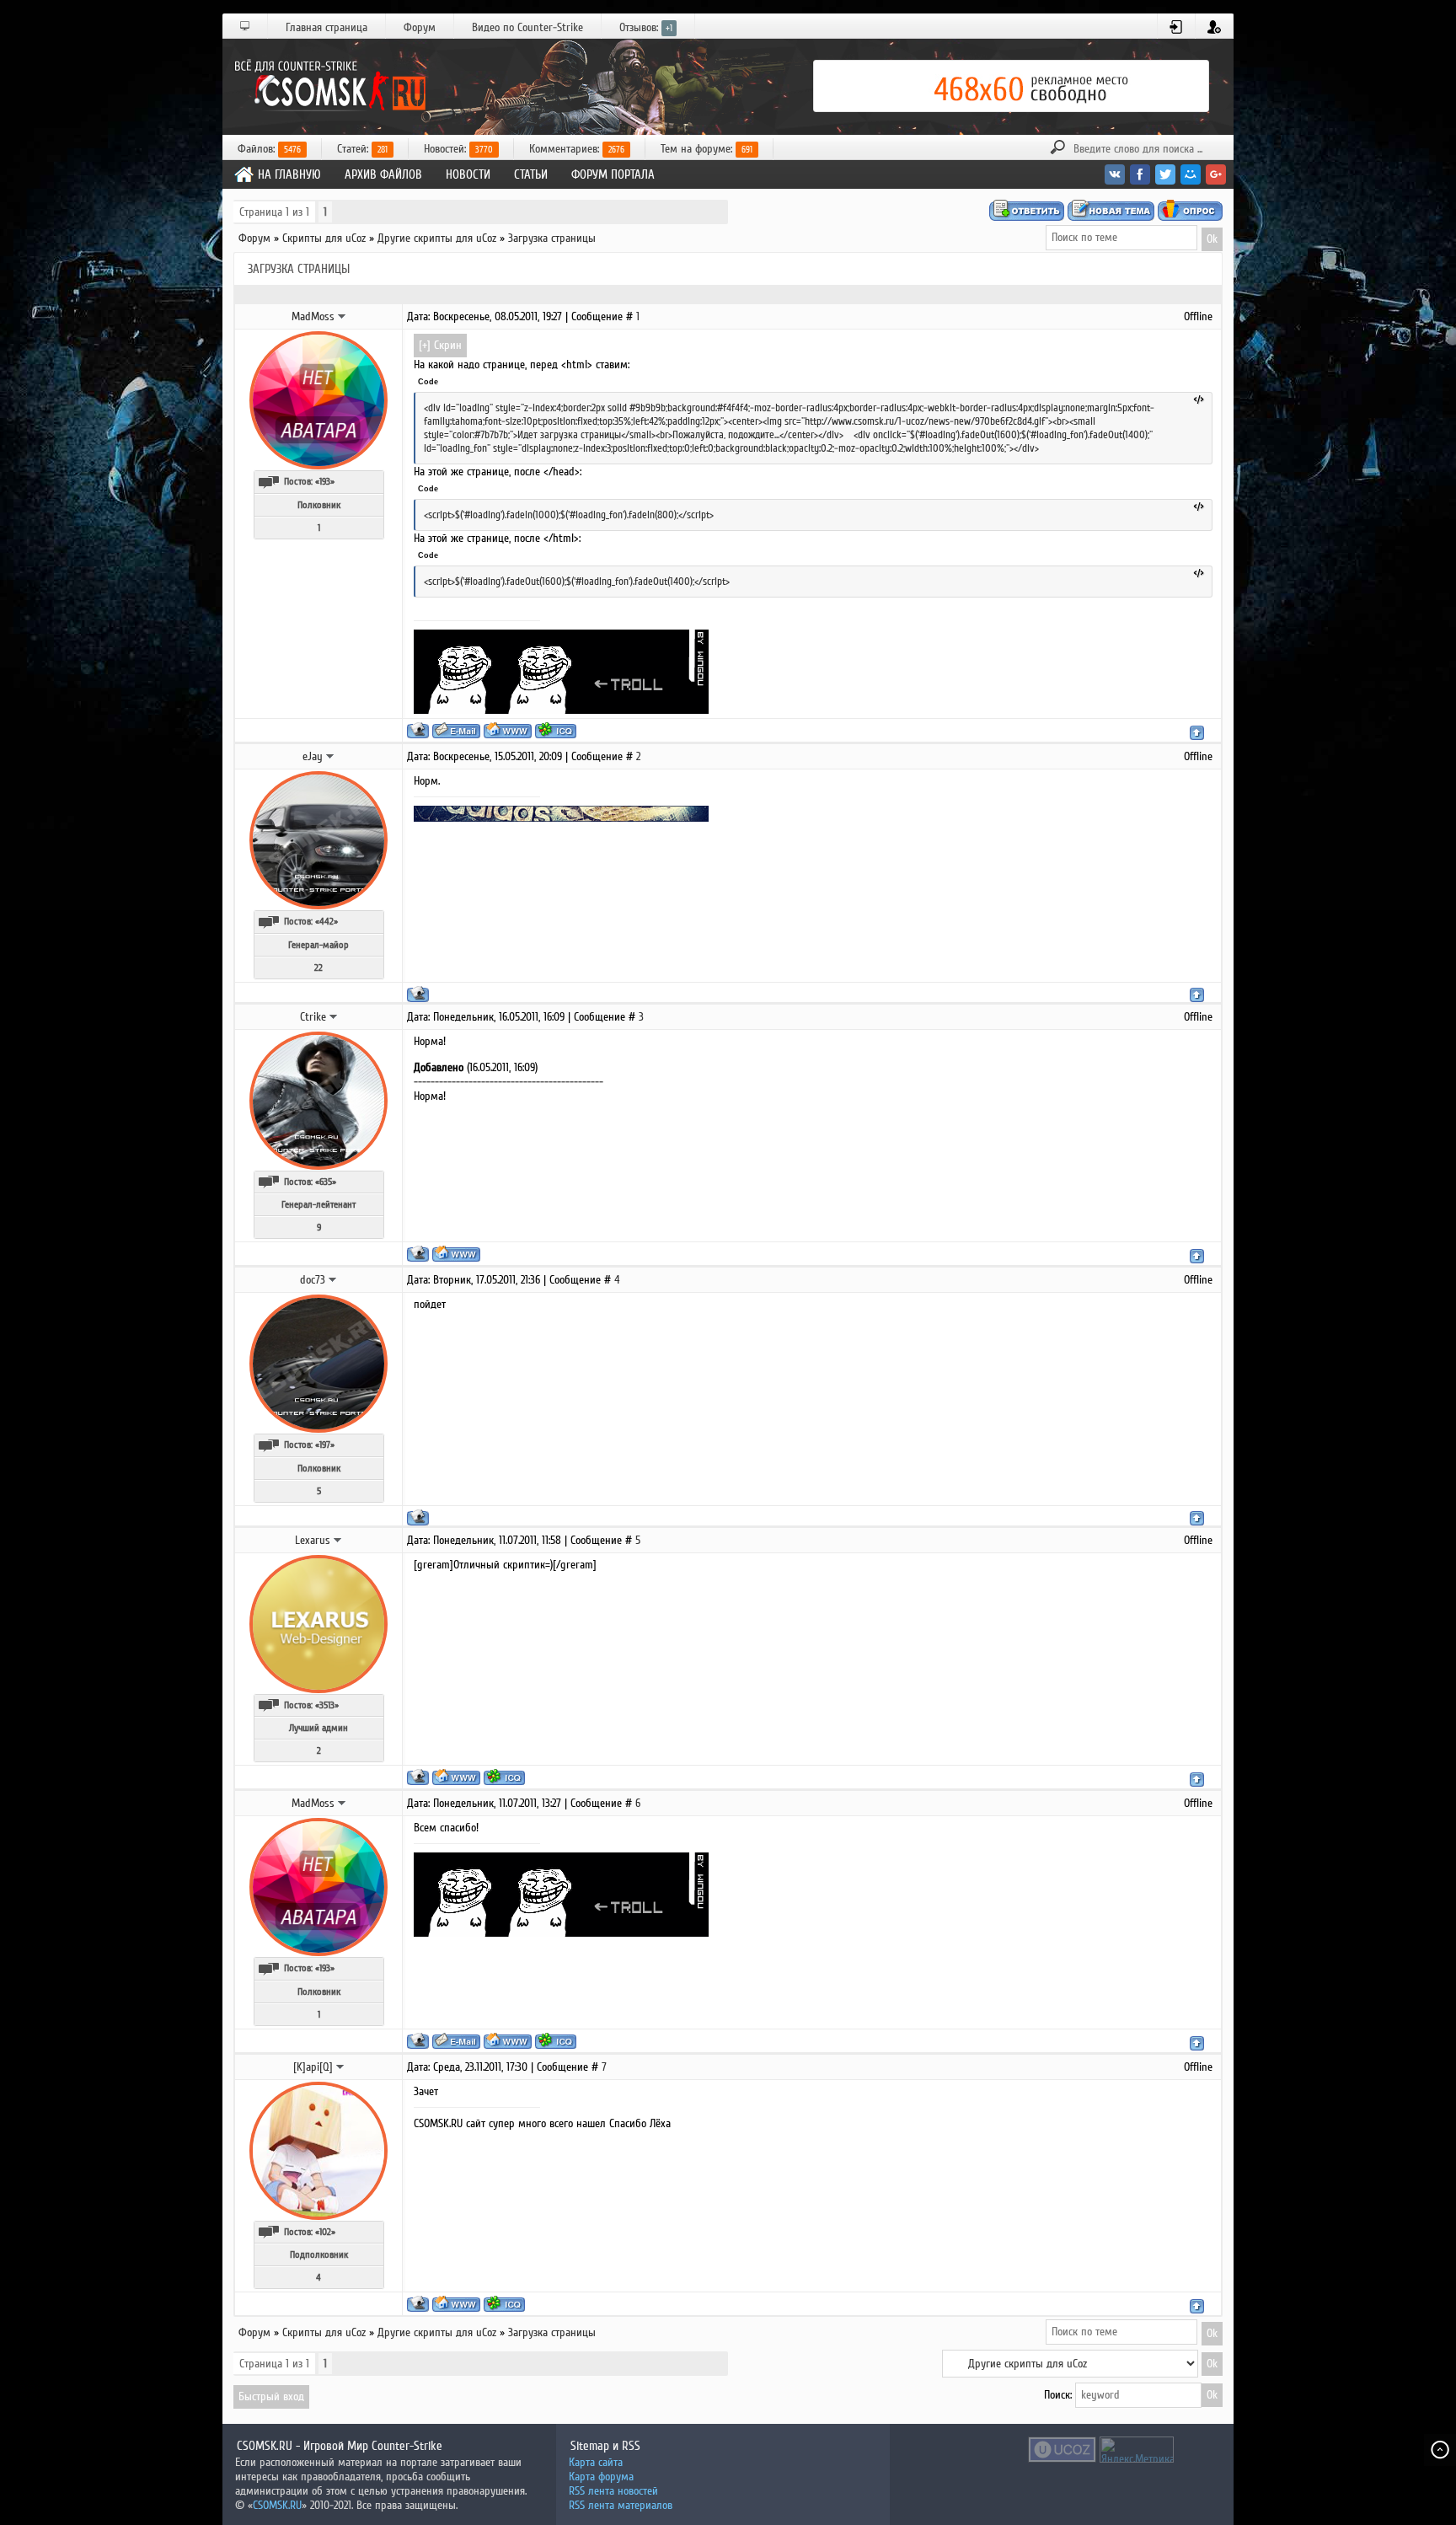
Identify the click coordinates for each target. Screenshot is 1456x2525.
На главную (289, 174)
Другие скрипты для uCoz (437, 238)
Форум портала (613, 174)
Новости (468, 174)
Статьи (531, 174)
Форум (420, 27)
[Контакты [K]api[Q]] (340, 2067)
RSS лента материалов (621, 2505)
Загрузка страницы (552, 238)
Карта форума (601, 2477)
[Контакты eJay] (330, 756)
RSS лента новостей (613, 2491)
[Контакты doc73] (333, 1279)
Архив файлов (383, 174)
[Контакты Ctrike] (334, 1016)
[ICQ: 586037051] (556, 730)
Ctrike (313, 1017)
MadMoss (313, 316)
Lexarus (313, 1540)
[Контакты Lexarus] (338, 1540)
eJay (313, 756)
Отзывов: (646, 27)
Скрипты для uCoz (324, 238)
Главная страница (327, 27)
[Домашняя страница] (508, 730)
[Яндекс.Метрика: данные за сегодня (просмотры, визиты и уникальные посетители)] (1137, 2450)
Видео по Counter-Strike (527, 27)
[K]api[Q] (313, 2067)
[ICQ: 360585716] (504, 1777)
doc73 (313, 1280)
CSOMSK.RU (277, 2505)
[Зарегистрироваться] (1215, 27)
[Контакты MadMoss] (342, 316)
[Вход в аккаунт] (1177, 27)
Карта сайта (596, 2462)
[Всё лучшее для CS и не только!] (328, 86)
